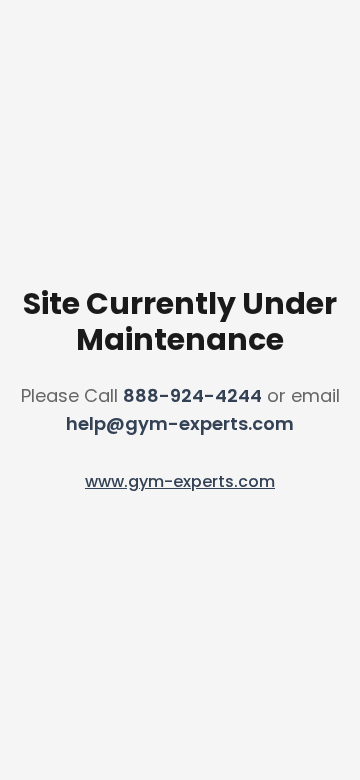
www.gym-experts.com (180, 481)
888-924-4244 (192, 395)
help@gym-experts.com (180, 423)
